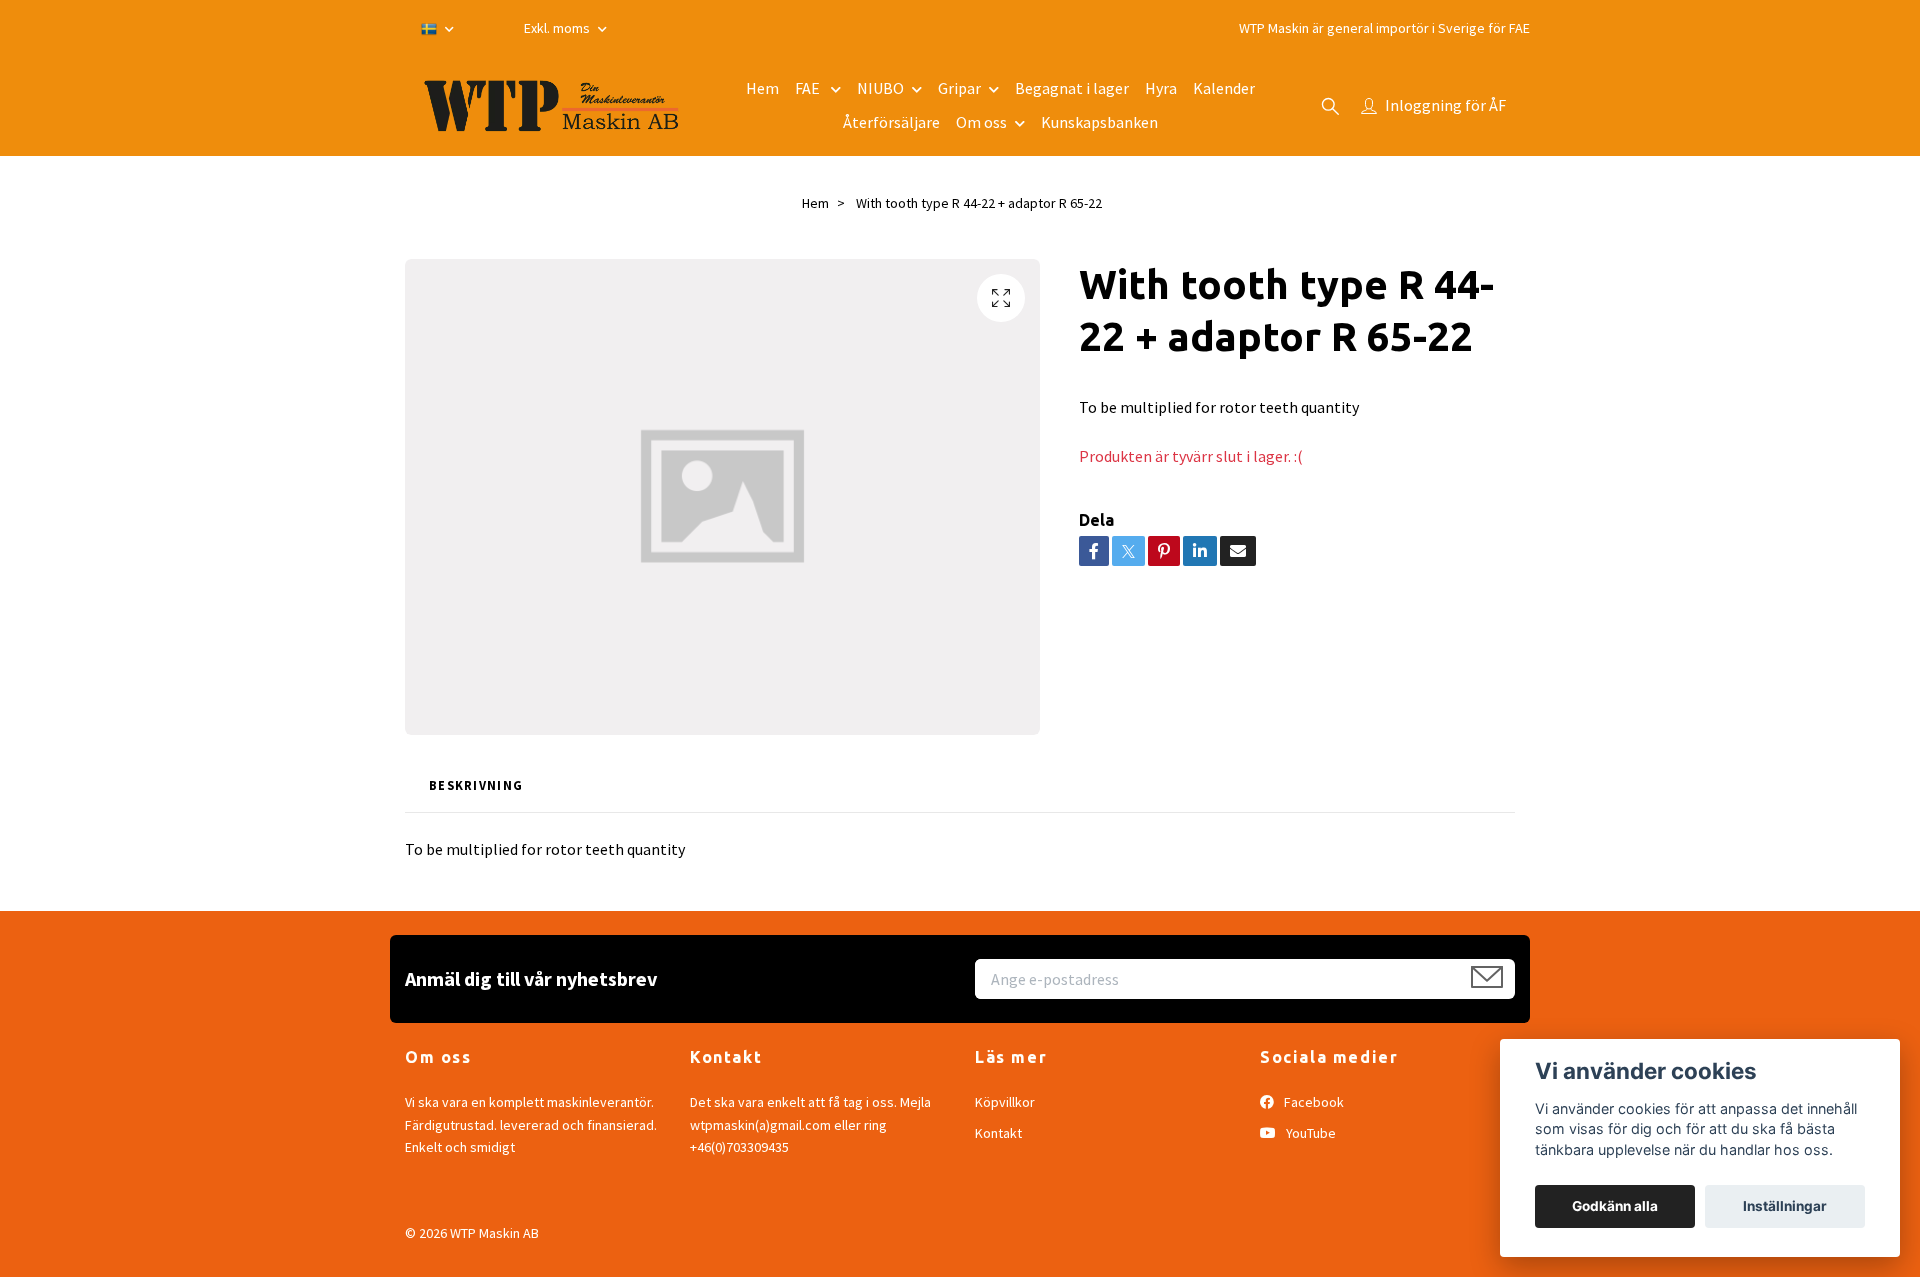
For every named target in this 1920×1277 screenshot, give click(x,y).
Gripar (959, 88)
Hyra (1161, 88)
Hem (762, 88)
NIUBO (880, 88)
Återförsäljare (891, 122)
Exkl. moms (558, 28)
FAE (809, 88)
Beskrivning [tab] (476, 785)
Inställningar (1785, 1206)
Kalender (1224, 88)
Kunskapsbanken (1099, 122)
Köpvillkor (1005, 1102)
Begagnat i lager (1072, 88)
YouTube (1309, 1133)
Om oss (981, 122)
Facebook (1312, 1102)
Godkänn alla (1615, 1206)
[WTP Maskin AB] (551, 106)
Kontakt (998, 1133)
